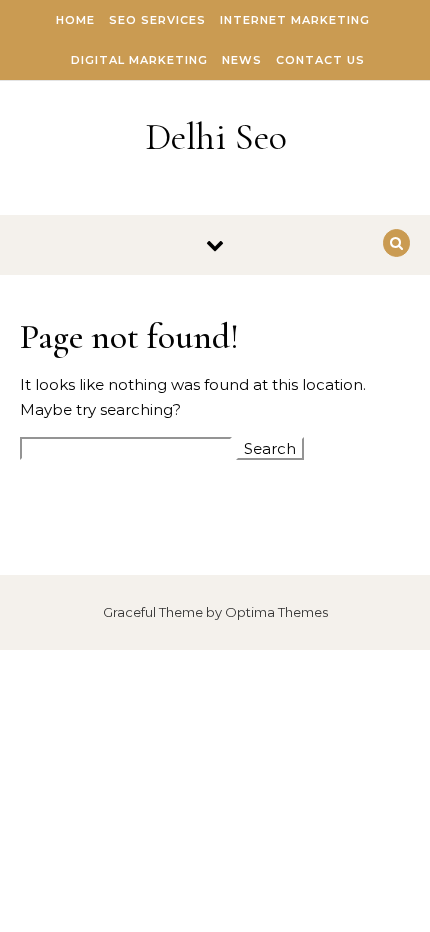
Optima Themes (276, 612)
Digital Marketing (139, 60)
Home (75, 20)
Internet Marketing (295, 20)
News (242, 60)
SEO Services (157, 20)
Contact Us (320, 60)
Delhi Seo (216, 137)
